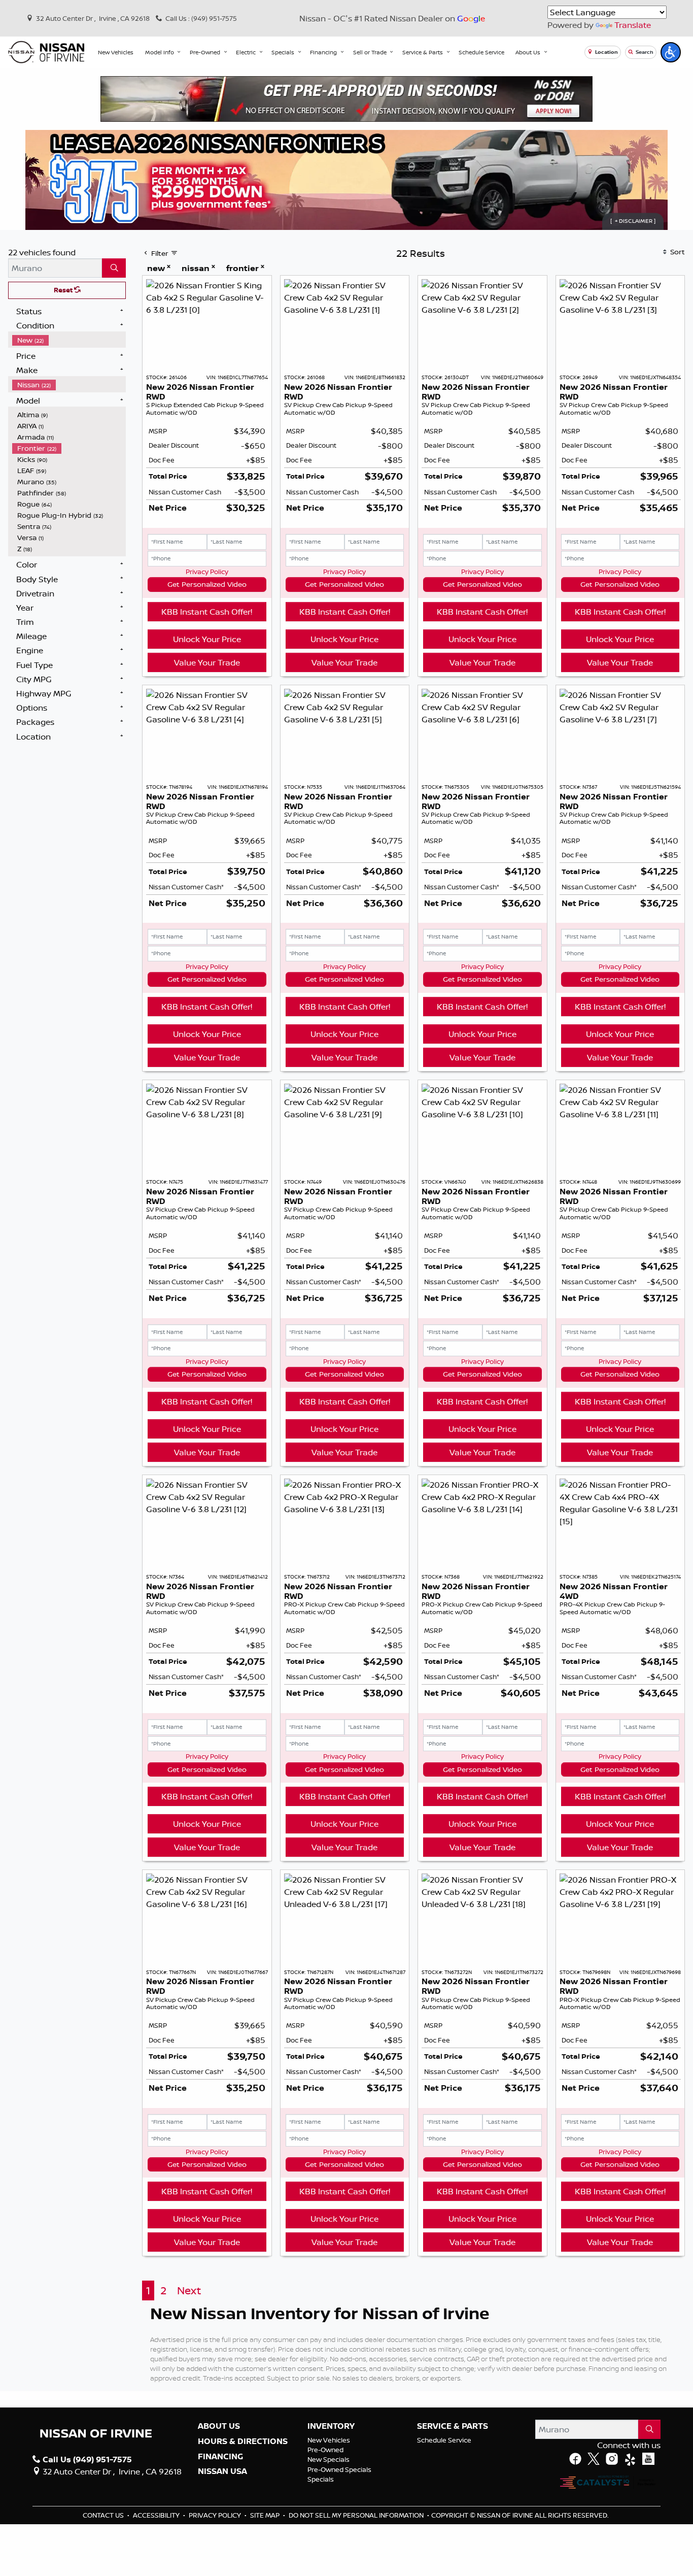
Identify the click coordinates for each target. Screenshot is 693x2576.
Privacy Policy (207, 572)
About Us (219, 2426)
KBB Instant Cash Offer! (207, 612)
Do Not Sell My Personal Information (357, 2515)
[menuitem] (69, 340)
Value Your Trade (207, 662)
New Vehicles (329, 2440)
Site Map (266, 2515)
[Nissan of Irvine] (46, 52)
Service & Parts (453, 2426)
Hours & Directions (243, 2441)
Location (606, 52)
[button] (116, 52)
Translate (633, 25)
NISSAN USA (222, 2471)
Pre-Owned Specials (339, 2469)
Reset (64, 290)
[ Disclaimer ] (633, 221)
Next (189, 2290)
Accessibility (157, 2515)
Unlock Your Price (207, 639)
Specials (321, 2479)
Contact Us (104, 2515)
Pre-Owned (325, 2450)
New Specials (328, 2459)
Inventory (331, 2426)
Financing (220, 2457)
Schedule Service (444, 2440)
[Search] (114, 268)
